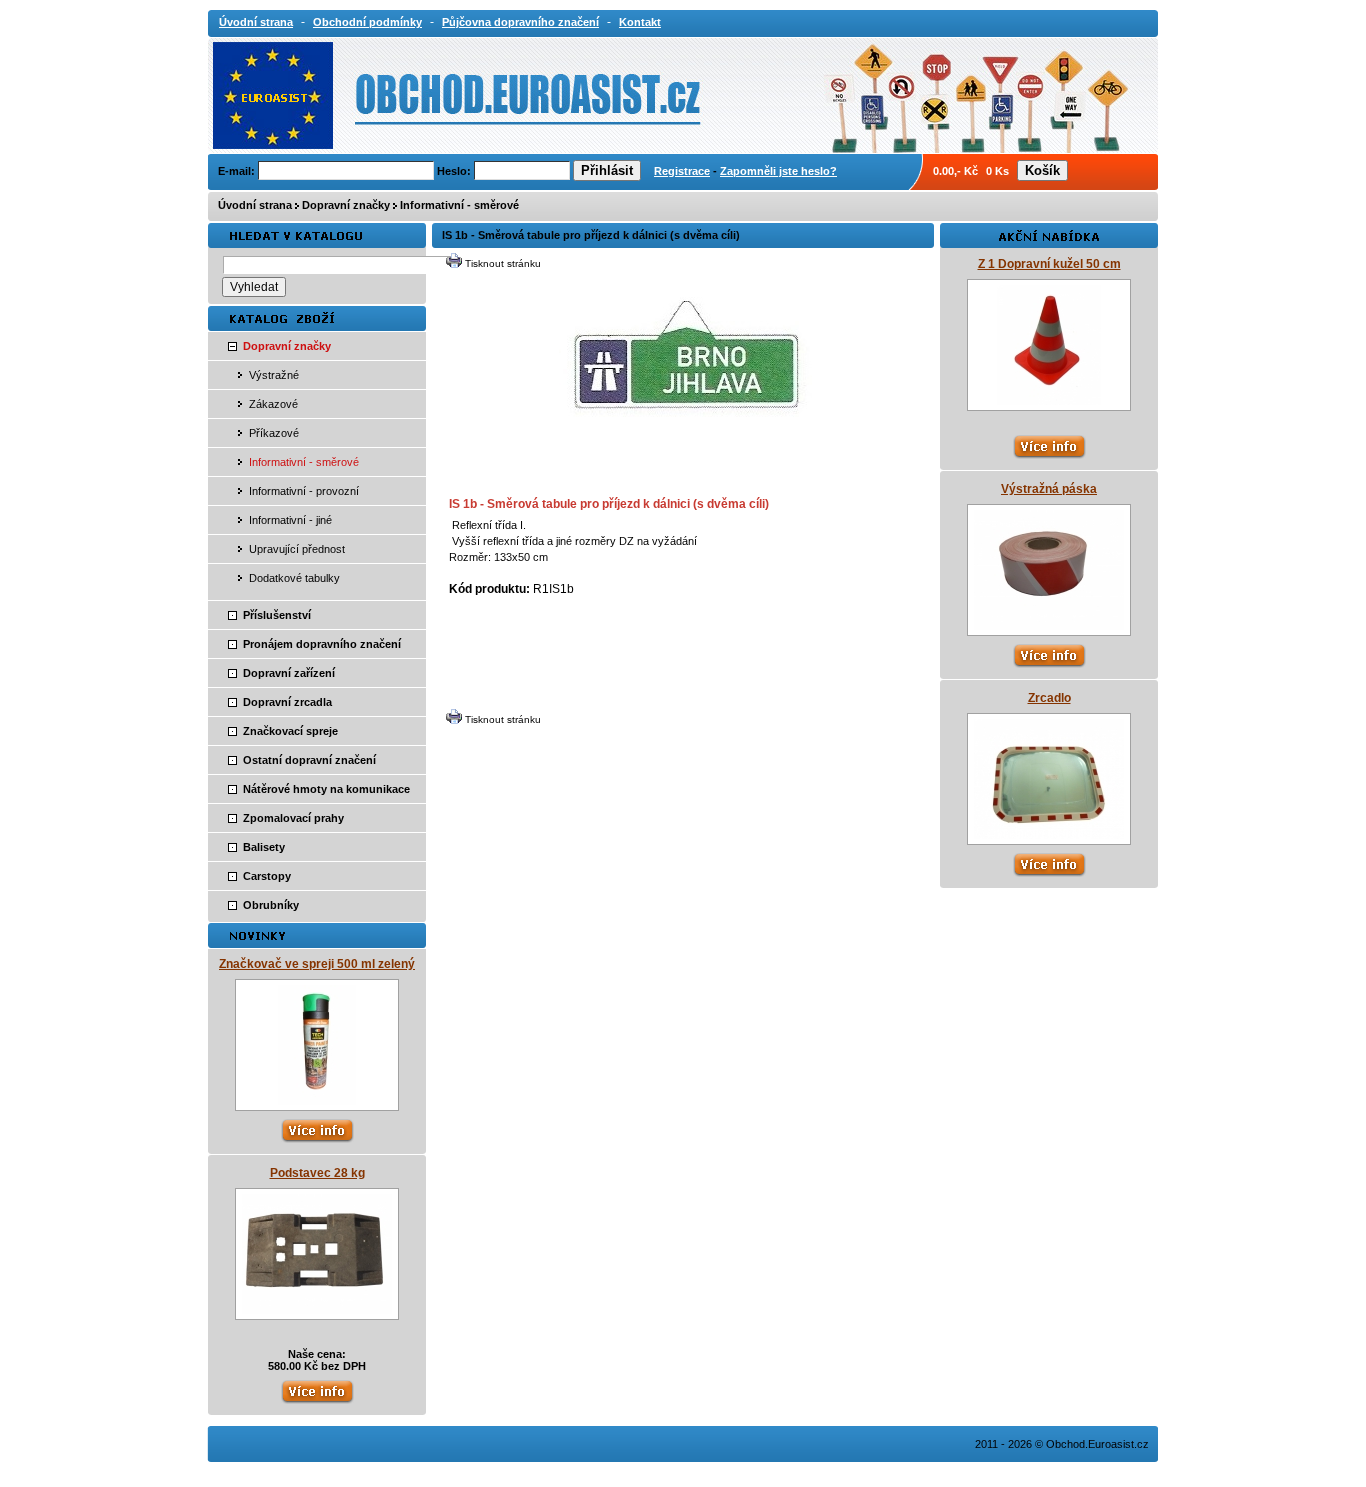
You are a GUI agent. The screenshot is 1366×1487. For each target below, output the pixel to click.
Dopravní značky (346, 205)
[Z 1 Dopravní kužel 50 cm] (1049, 401)
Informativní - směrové (459, 205)
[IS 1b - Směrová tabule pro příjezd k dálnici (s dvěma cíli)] (685, 466)
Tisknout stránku (503, 263)
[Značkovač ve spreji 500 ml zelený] (317, 1101)
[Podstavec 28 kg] (317, 1310)
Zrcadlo (1049, 698)
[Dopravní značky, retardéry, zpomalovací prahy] (395, 94)
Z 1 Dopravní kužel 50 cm (1049, 264)
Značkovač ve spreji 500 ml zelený (317, 964)
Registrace (682, 171)
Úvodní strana (255, 205)
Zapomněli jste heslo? (778, 171)
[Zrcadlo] (1049, 835)
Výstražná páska (1049, 489)
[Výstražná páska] (1049, 626)
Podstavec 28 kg (317, 1173)
